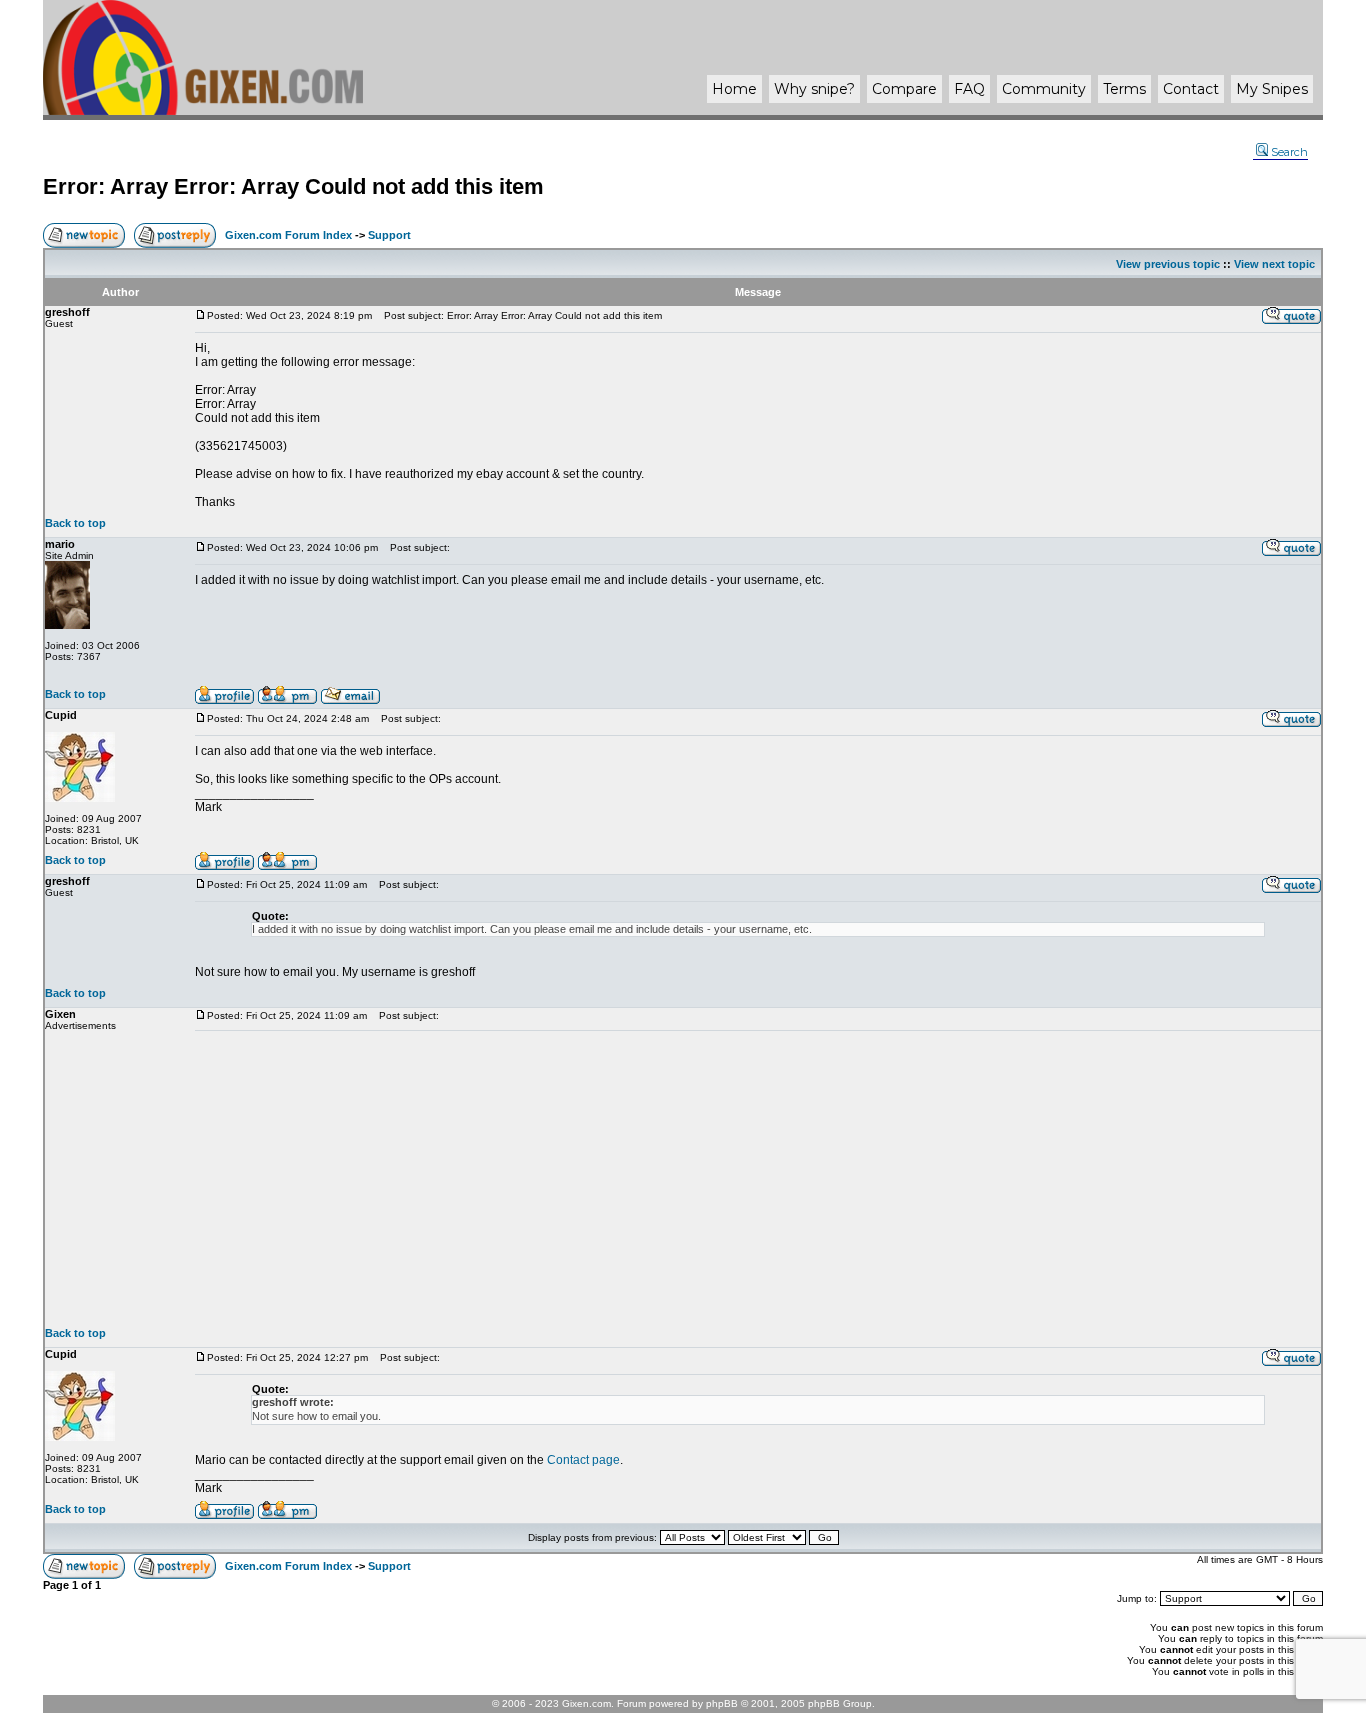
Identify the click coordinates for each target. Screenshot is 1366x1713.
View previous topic (1168, 264)
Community (1044, 89)
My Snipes (1272, 89)
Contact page (583, 1460)
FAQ (969, 89)
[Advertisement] (758, 1179)
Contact (1191, 89)
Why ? (814, 89)
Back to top (75, 523)
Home (734, 89)
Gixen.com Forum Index (288, 235)
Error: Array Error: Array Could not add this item (293, 186)
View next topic (1274, 264)
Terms (1124, 89)
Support (389, 235)
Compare (904, 89)
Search (1289, 152)
